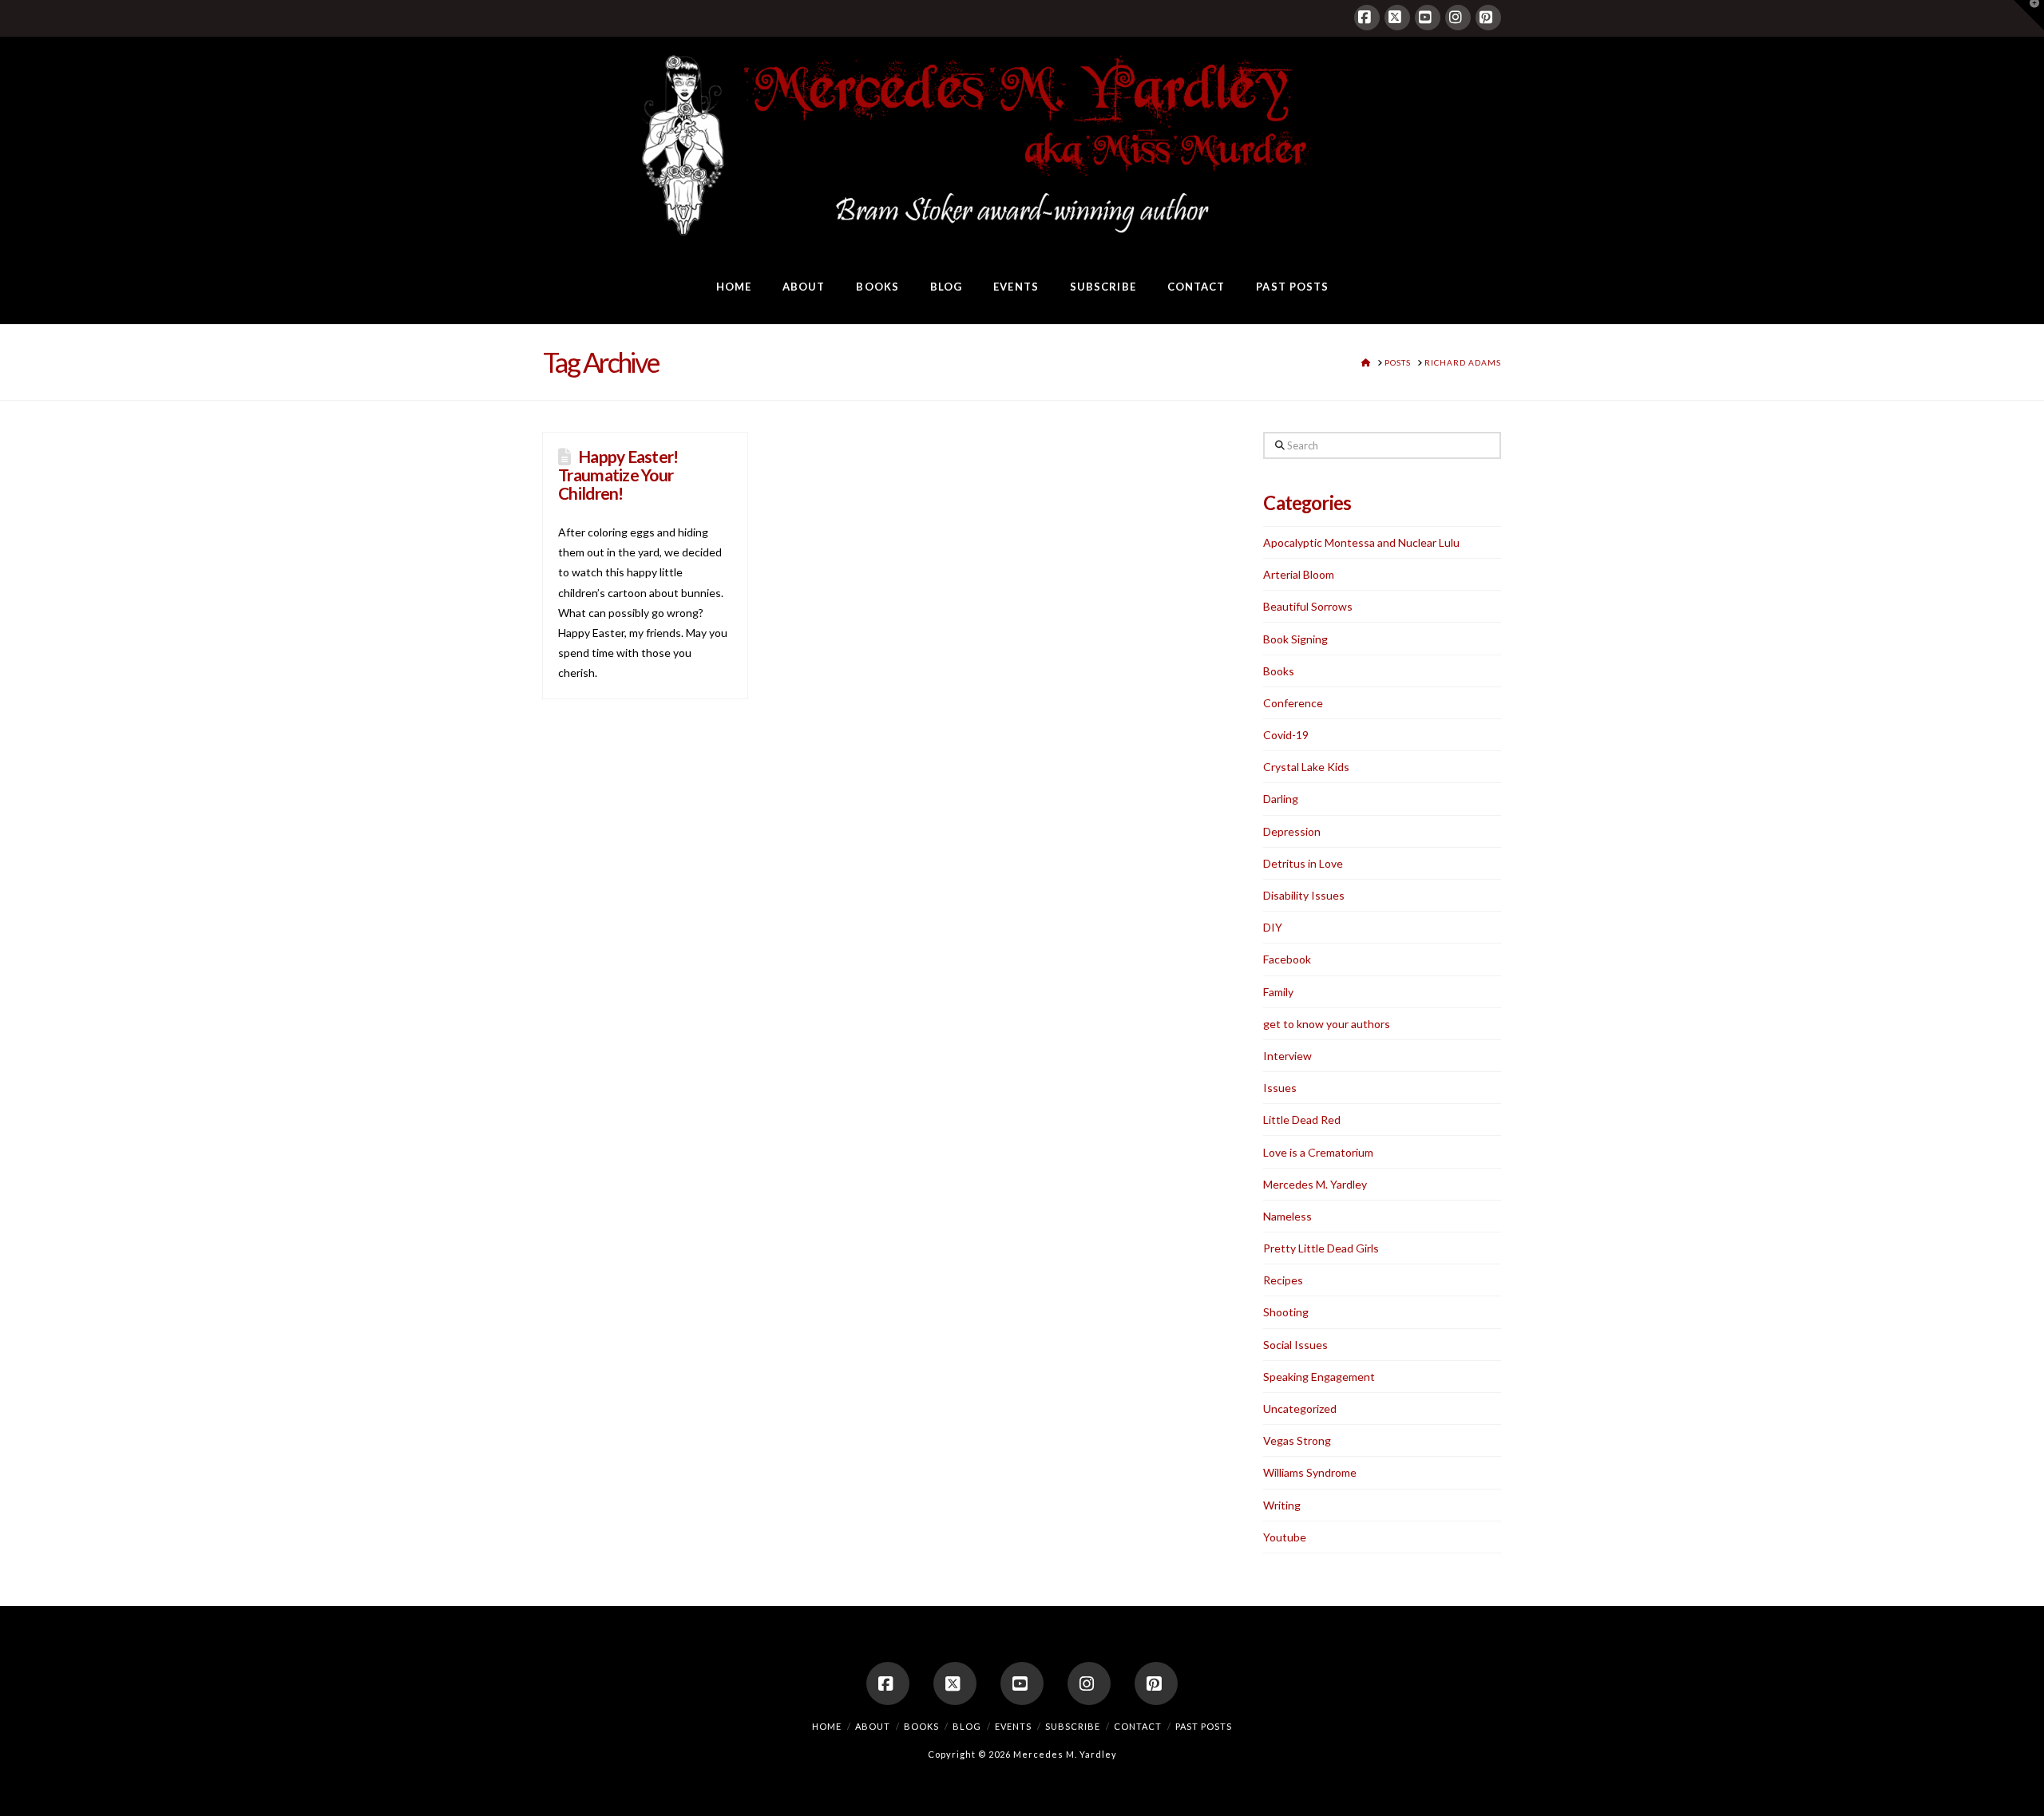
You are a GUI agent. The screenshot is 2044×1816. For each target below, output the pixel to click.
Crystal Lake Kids (1306, 767)
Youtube (1285, 1537)
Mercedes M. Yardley (1315, 1184)
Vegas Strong (1297, 1440)
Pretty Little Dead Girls (1321, 1248)
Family (1278, 992)
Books (1279, 671)
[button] (2029, 15)
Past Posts (1204, 1726)
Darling (1281, 799)
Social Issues (1295, 1345)
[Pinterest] (1488, 18)
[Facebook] (1367, 18)
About (873, 1726)
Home (827, 1726)
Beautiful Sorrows (1308, 606)
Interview (1287, 1056)
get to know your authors (1327, 1024)
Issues (1280, 1088)
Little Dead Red (1302, 1120)
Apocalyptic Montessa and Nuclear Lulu (1361, 542)
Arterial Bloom (1299, 574)
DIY (1273, 927)
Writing (1282, 1505)
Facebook (1287, 959)
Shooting (1286, 1312)
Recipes (1283, 1280)
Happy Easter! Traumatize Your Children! (618, 475)
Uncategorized (1300, 1408)
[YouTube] (1428, 18)
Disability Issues (1304, 895)
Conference (1293, 703)
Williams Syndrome (1310, 1472)
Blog (967, 1726)
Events (1013, 1726)
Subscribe (1073, 1726)
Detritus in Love (1303, 863)
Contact (1138, 1726)
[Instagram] (1458, 18)
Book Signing (1295, 639)
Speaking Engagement (1319, 1377)
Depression (1292, 831)
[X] (1397, 18)
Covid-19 (1286, 735)
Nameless (1287, 1216)
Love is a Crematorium (1318, 1152)
